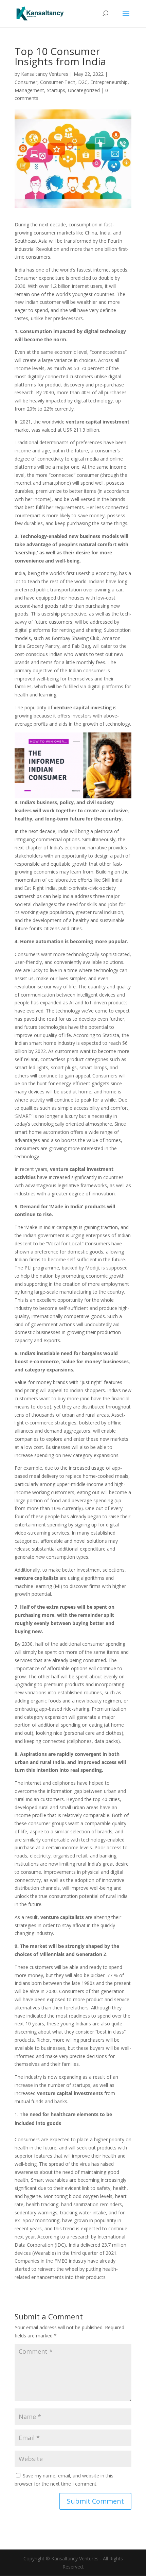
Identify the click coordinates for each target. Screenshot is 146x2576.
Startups (56, 90)
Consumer (26, 82)
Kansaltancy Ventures (45, 74)
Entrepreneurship (109, 82)
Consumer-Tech (58, 82)
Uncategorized (84, 90)
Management (29, 90)
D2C (83, 82)
